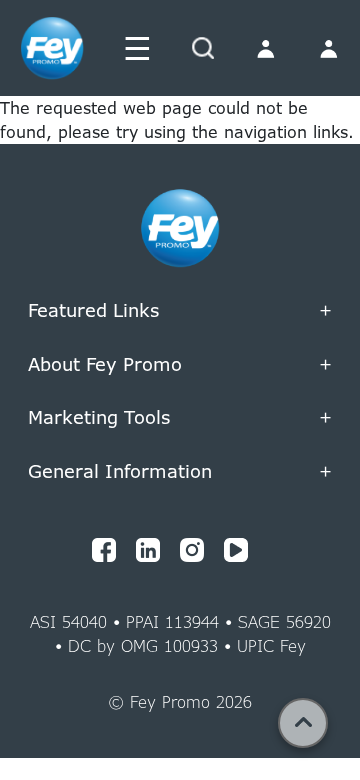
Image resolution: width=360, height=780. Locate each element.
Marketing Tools (180, 263)
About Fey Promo (180, 365)
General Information (180, 472)
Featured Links (180, 311)
